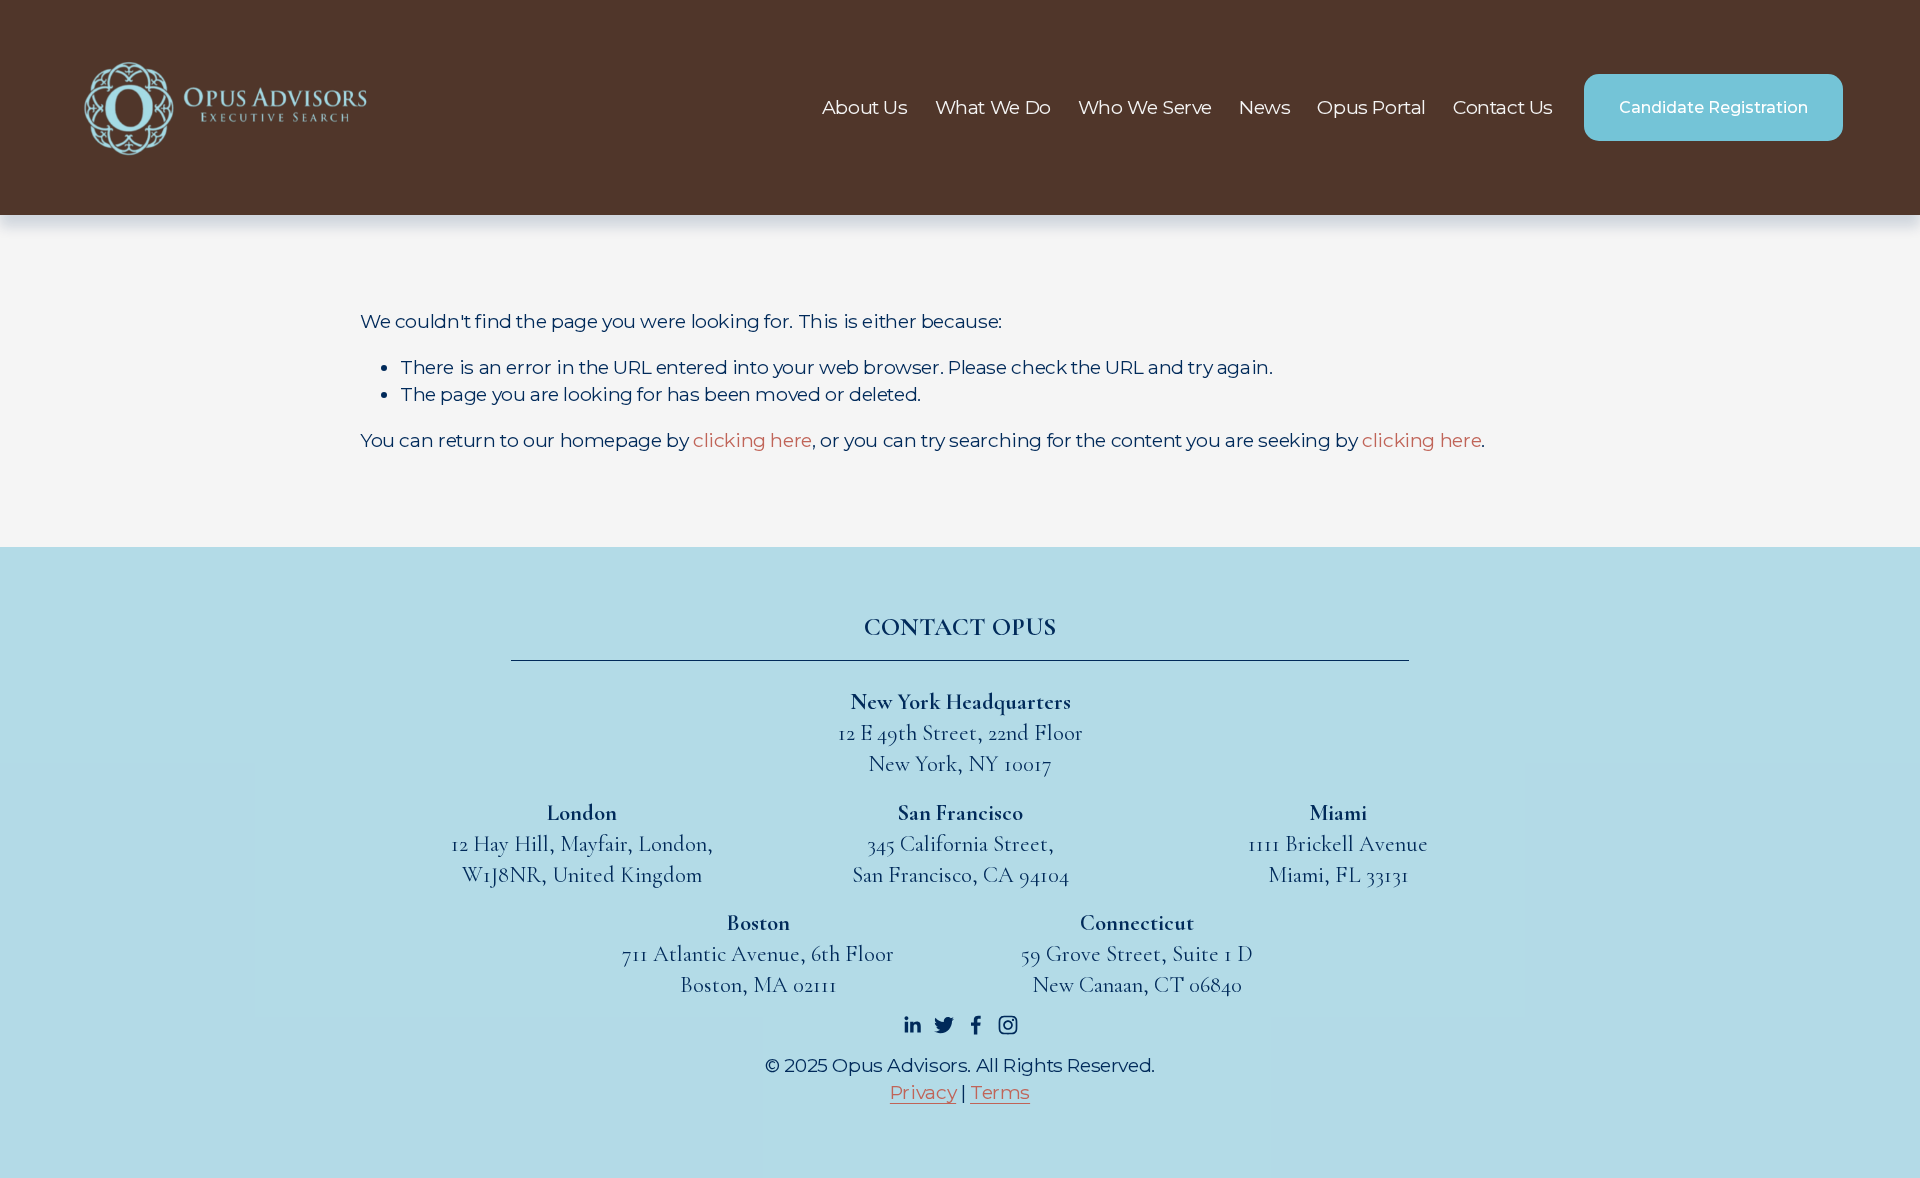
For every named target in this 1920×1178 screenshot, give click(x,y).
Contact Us (1503, 107)
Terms (1000, 1092)
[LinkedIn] (912, 1025)
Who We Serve (1145, 107)
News (1264, 107)
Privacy (923, 1092)
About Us (865, 107)
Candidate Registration (1713, 107)
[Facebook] (976, 1025)
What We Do (993, 107)
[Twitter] (944, 1025)
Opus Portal (1371, 107)
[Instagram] (1008, 1025)
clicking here (752, 440)
